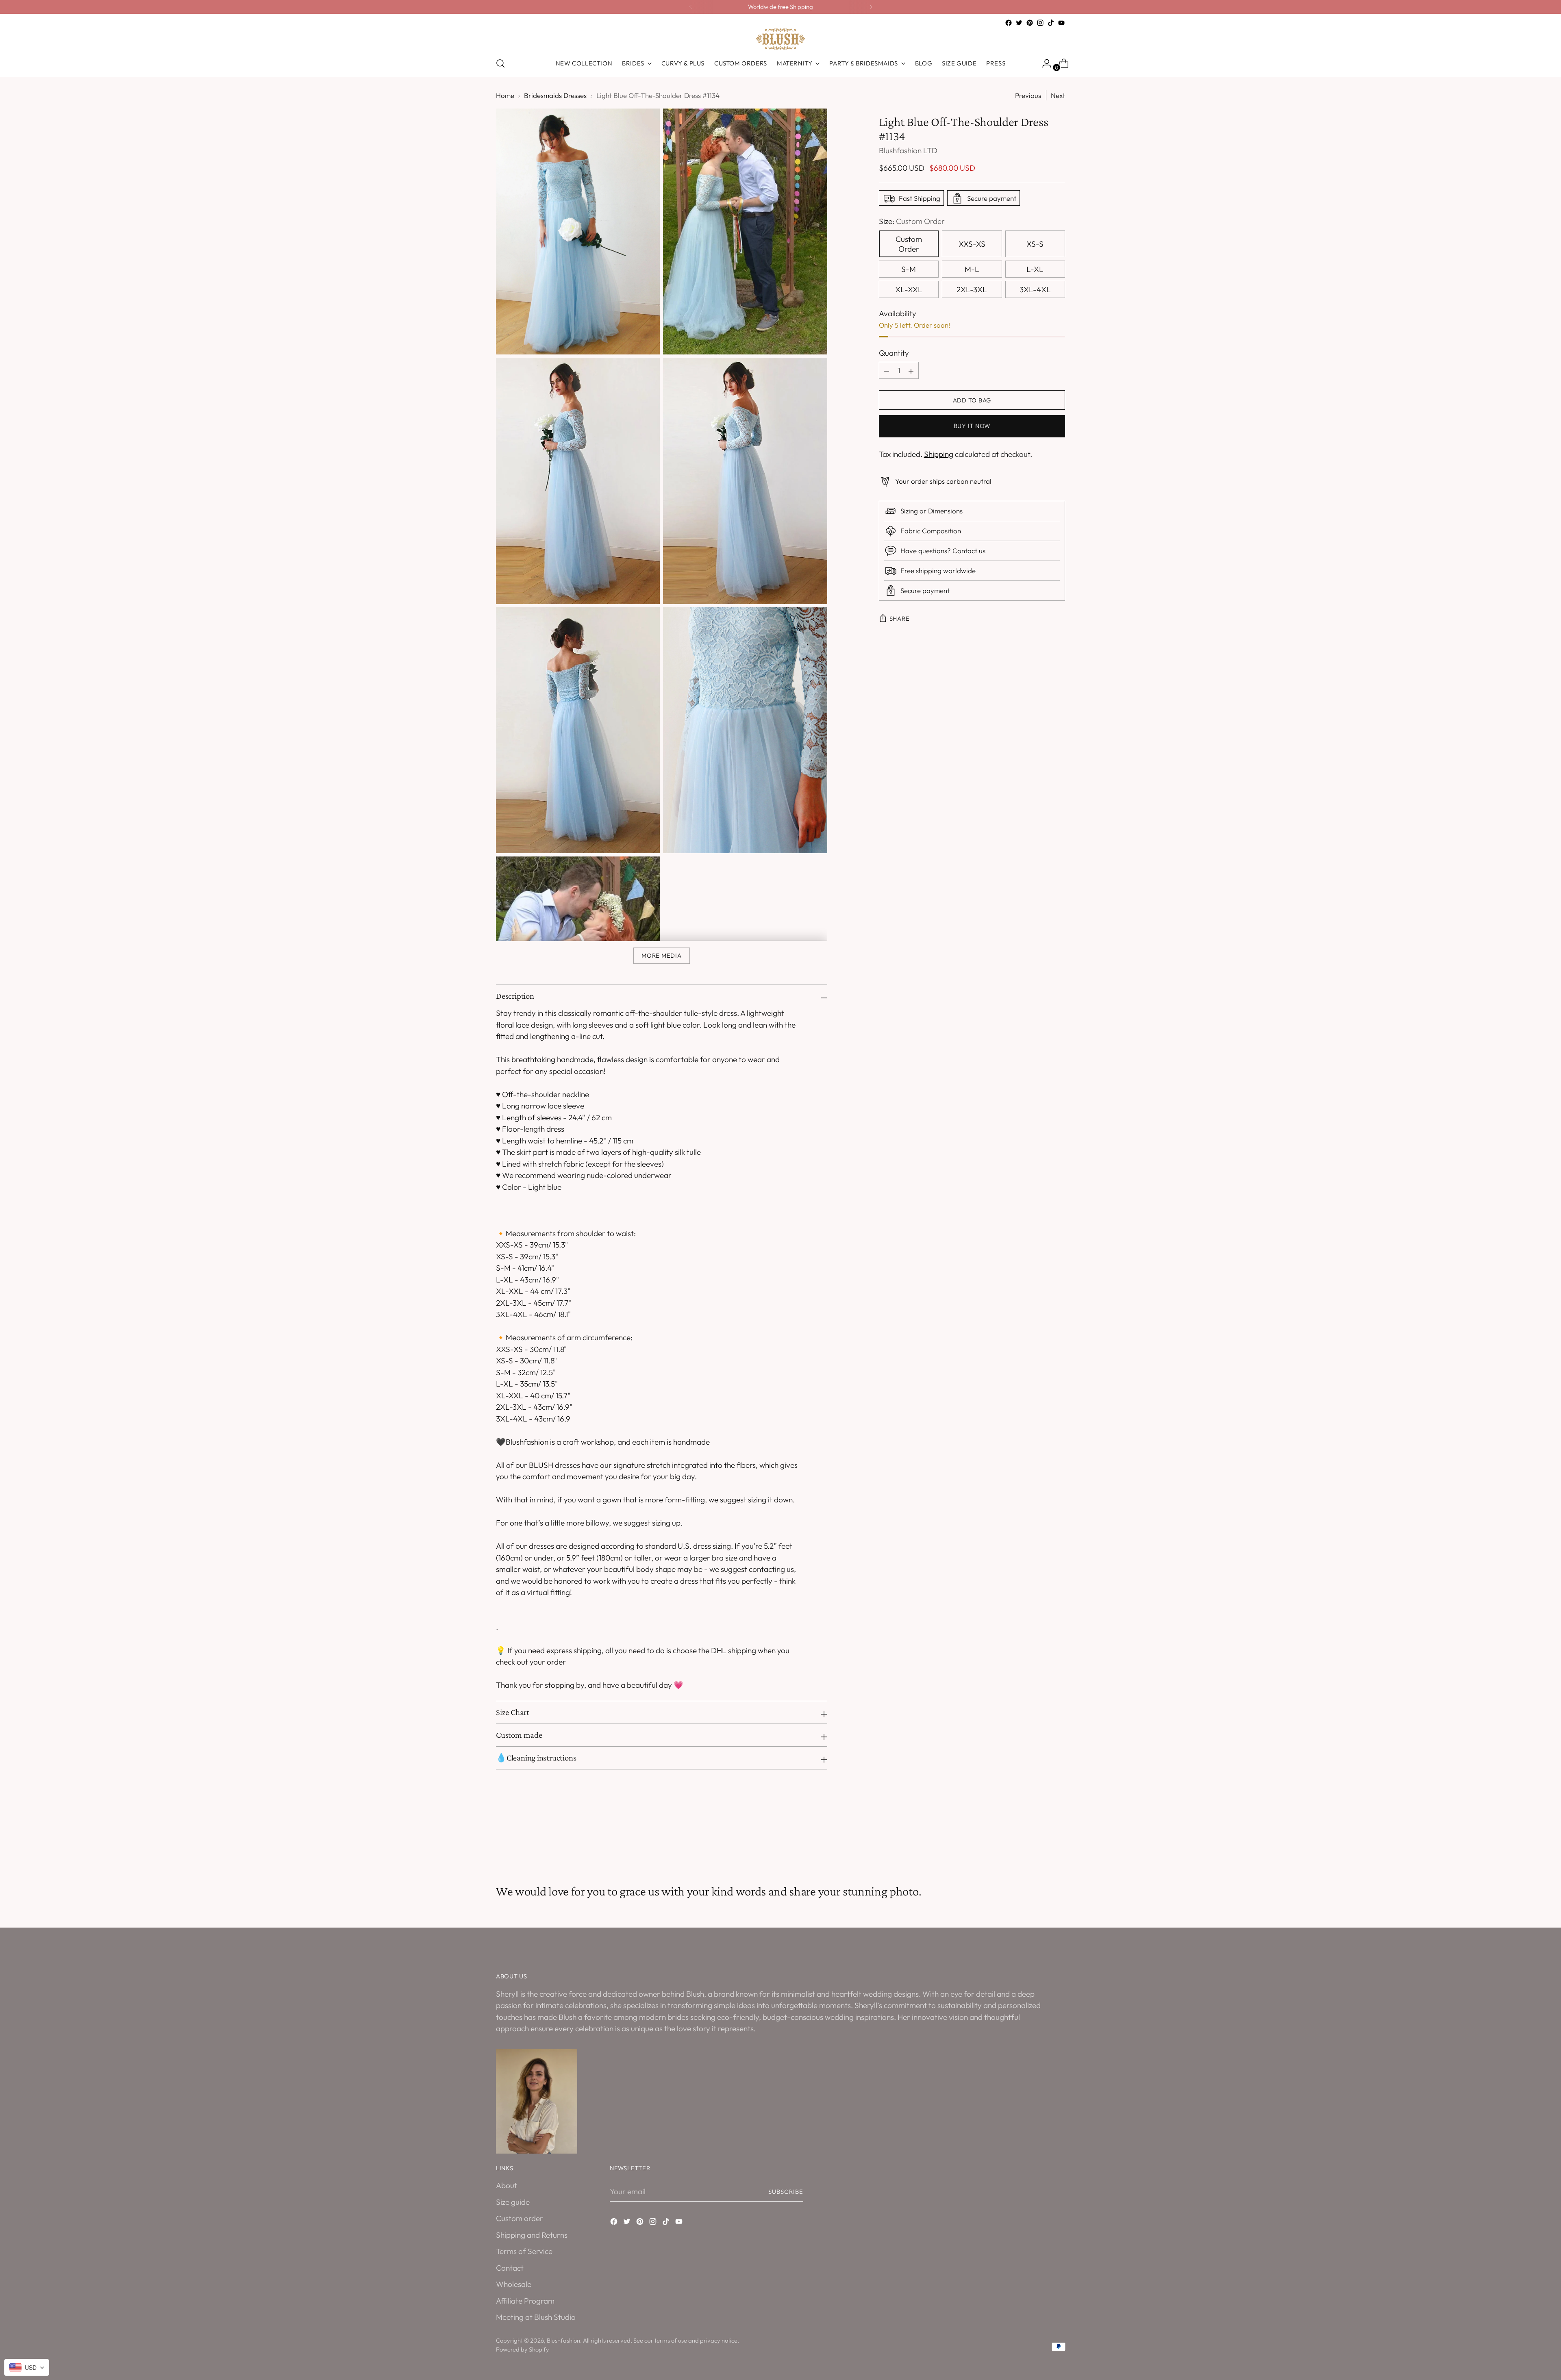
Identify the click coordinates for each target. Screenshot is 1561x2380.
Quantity (894, 353)
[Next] (871, 7)
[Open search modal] (500, 63)
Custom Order (909, 244)
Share (900, 619)
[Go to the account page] (1044, 63)
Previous (1028, 95)
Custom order (520, 2218)
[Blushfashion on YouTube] (1061, 23)
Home (505, 95)
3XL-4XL (1035, 289)
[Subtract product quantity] (911, 371)
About (507, 2185)
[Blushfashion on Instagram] (1040, 23)
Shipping (939, 454)
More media (661, 955)
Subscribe (786, 2192)
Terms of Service (524, 2251)
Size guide (513, 2202)
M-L (972, 269)
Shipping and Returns (532, 2235)
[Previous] (691, 7)
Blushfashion (563, 2340)
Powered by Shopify (523, 2349)
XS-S (1035, 244)
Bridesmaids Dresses (555, 95)
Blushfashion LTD (908, 151)
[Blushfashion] (780, 39)
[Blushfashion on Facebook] (1009, 23)
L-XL (1035, 269)
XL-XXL (909, 289)
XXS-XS (972, 244)
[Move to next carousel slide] (1058, 1840)
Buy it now (972, 426)
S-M (909, 269)
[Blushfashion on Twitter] (1019, 23)
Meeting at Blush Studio (536, 2317)
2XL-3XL (972, 289)
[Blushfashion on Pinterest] (1030, 23)
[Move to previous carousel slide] (1039, 1841)
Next (1058, 95)
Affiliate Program (525, 2301)
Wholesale (514, 2284)
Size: (912, 222)
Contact (510, 2268)
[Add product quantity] (887, 371)
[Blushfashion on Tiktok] (1051, 23)
